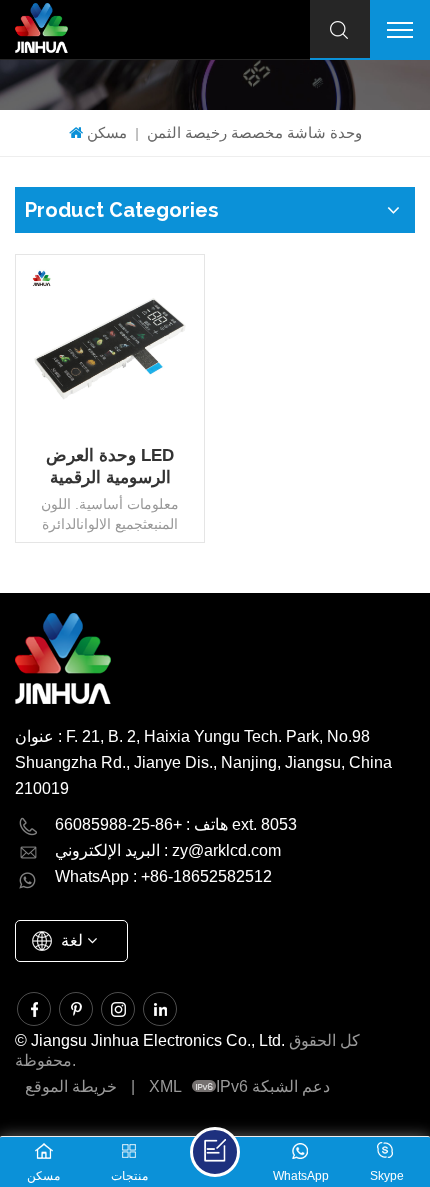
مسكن (107, 132)
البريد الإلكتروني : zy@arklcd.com (168, 850)
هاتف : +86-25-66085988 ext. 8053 (176, 824)
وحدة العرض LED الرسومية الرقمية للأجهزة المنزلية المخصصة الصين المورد (110, 467)
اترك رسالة (215, 1152)
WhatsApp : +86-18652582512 (163, 876)
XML (165, 1086)
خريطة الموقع (71, 1086)
